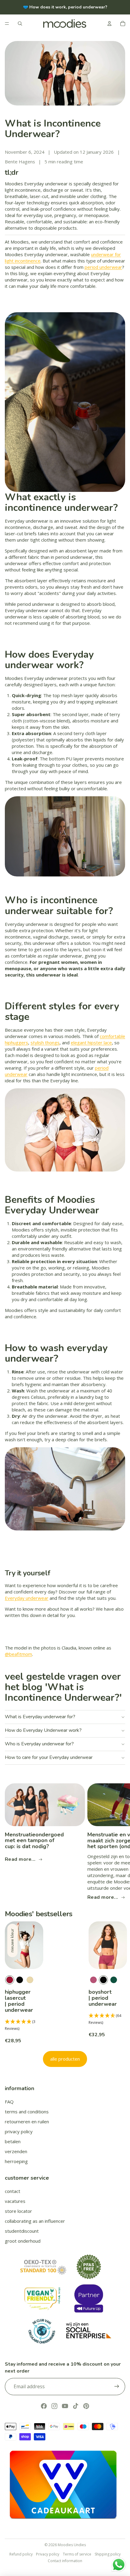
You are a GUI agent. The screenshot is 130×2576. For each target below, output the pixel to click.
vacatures (15, 2201)
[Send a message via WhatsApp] (119, 2565)
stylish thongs (45, 1043)
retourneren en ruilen (27, 2122)
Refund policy (21, 2554)
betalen (13, 2141)
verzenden (16, 2151)
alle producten (65, 2059)
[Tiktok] (76, 2406)
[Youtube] (65, 2406)
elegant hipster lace (91, 1043)
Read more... (20, 1859)
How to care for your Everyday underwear (49, 1757)
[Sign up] (117, 2386)
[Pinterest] (86, 2406)
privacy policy (19, 2131)
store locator (18, 2211)
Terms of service (77, 2554)
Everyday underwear (27, 1598)
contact (13, 2191)
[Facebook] (44, 2406)
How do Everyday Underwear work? (43, 1730)
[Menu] (7, 24)
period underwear (103, 267)
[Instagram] (54, 2406)
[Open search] (20, 24)
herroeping (16, 2161)
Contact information (65, 2561)
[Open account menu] (109, 24)
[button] (24, 2025)
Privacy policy (48, 2554)
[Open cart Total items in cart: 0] (123, 24)
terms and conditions (27, 2112)
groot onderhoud (23, 2241)
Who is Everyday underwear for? (39, 1744)
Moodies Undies (72, 2545)
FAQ (9, 2102)
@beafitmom (18, 1654)
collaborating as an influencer (35, 2221)
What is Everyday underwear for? (40, 1717)
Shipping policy (108, 2554)
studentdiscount (22, 2231)
